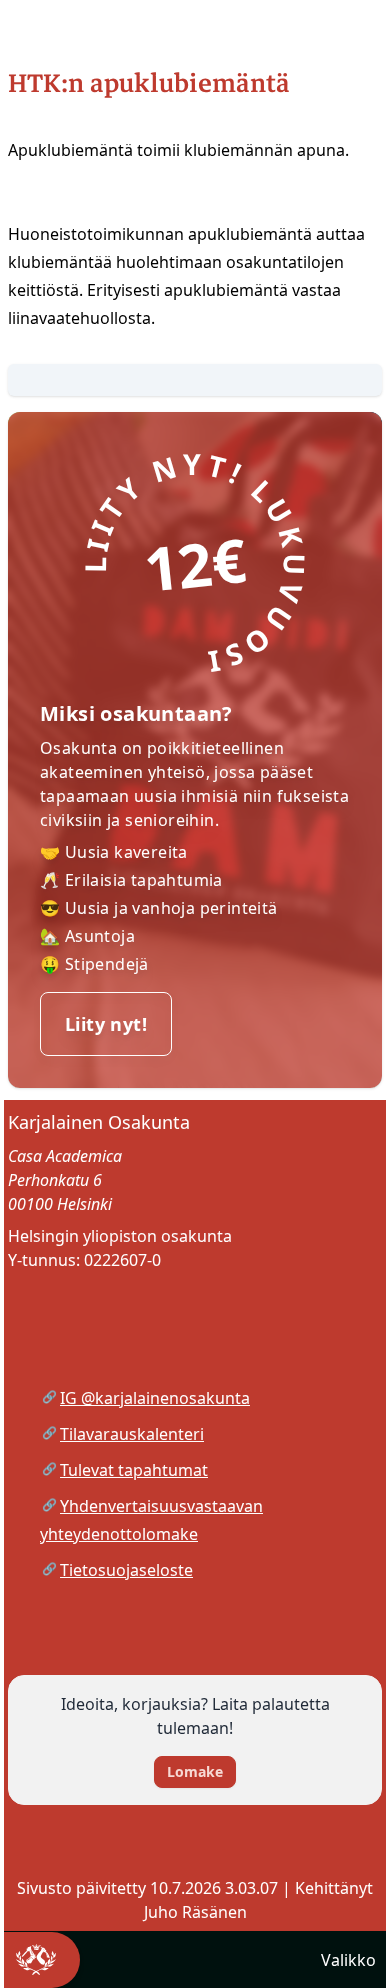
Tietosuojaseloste (126, 1570)
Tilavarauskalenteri (132, 1434)
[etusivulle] (40, 1960)
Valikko (348, 1960)
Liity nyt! (106, 1024)
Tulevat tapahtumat (134, 1470)
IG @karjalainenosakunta (155, 1398)
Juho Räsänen (195, 1912)
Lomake (195, 1771)
